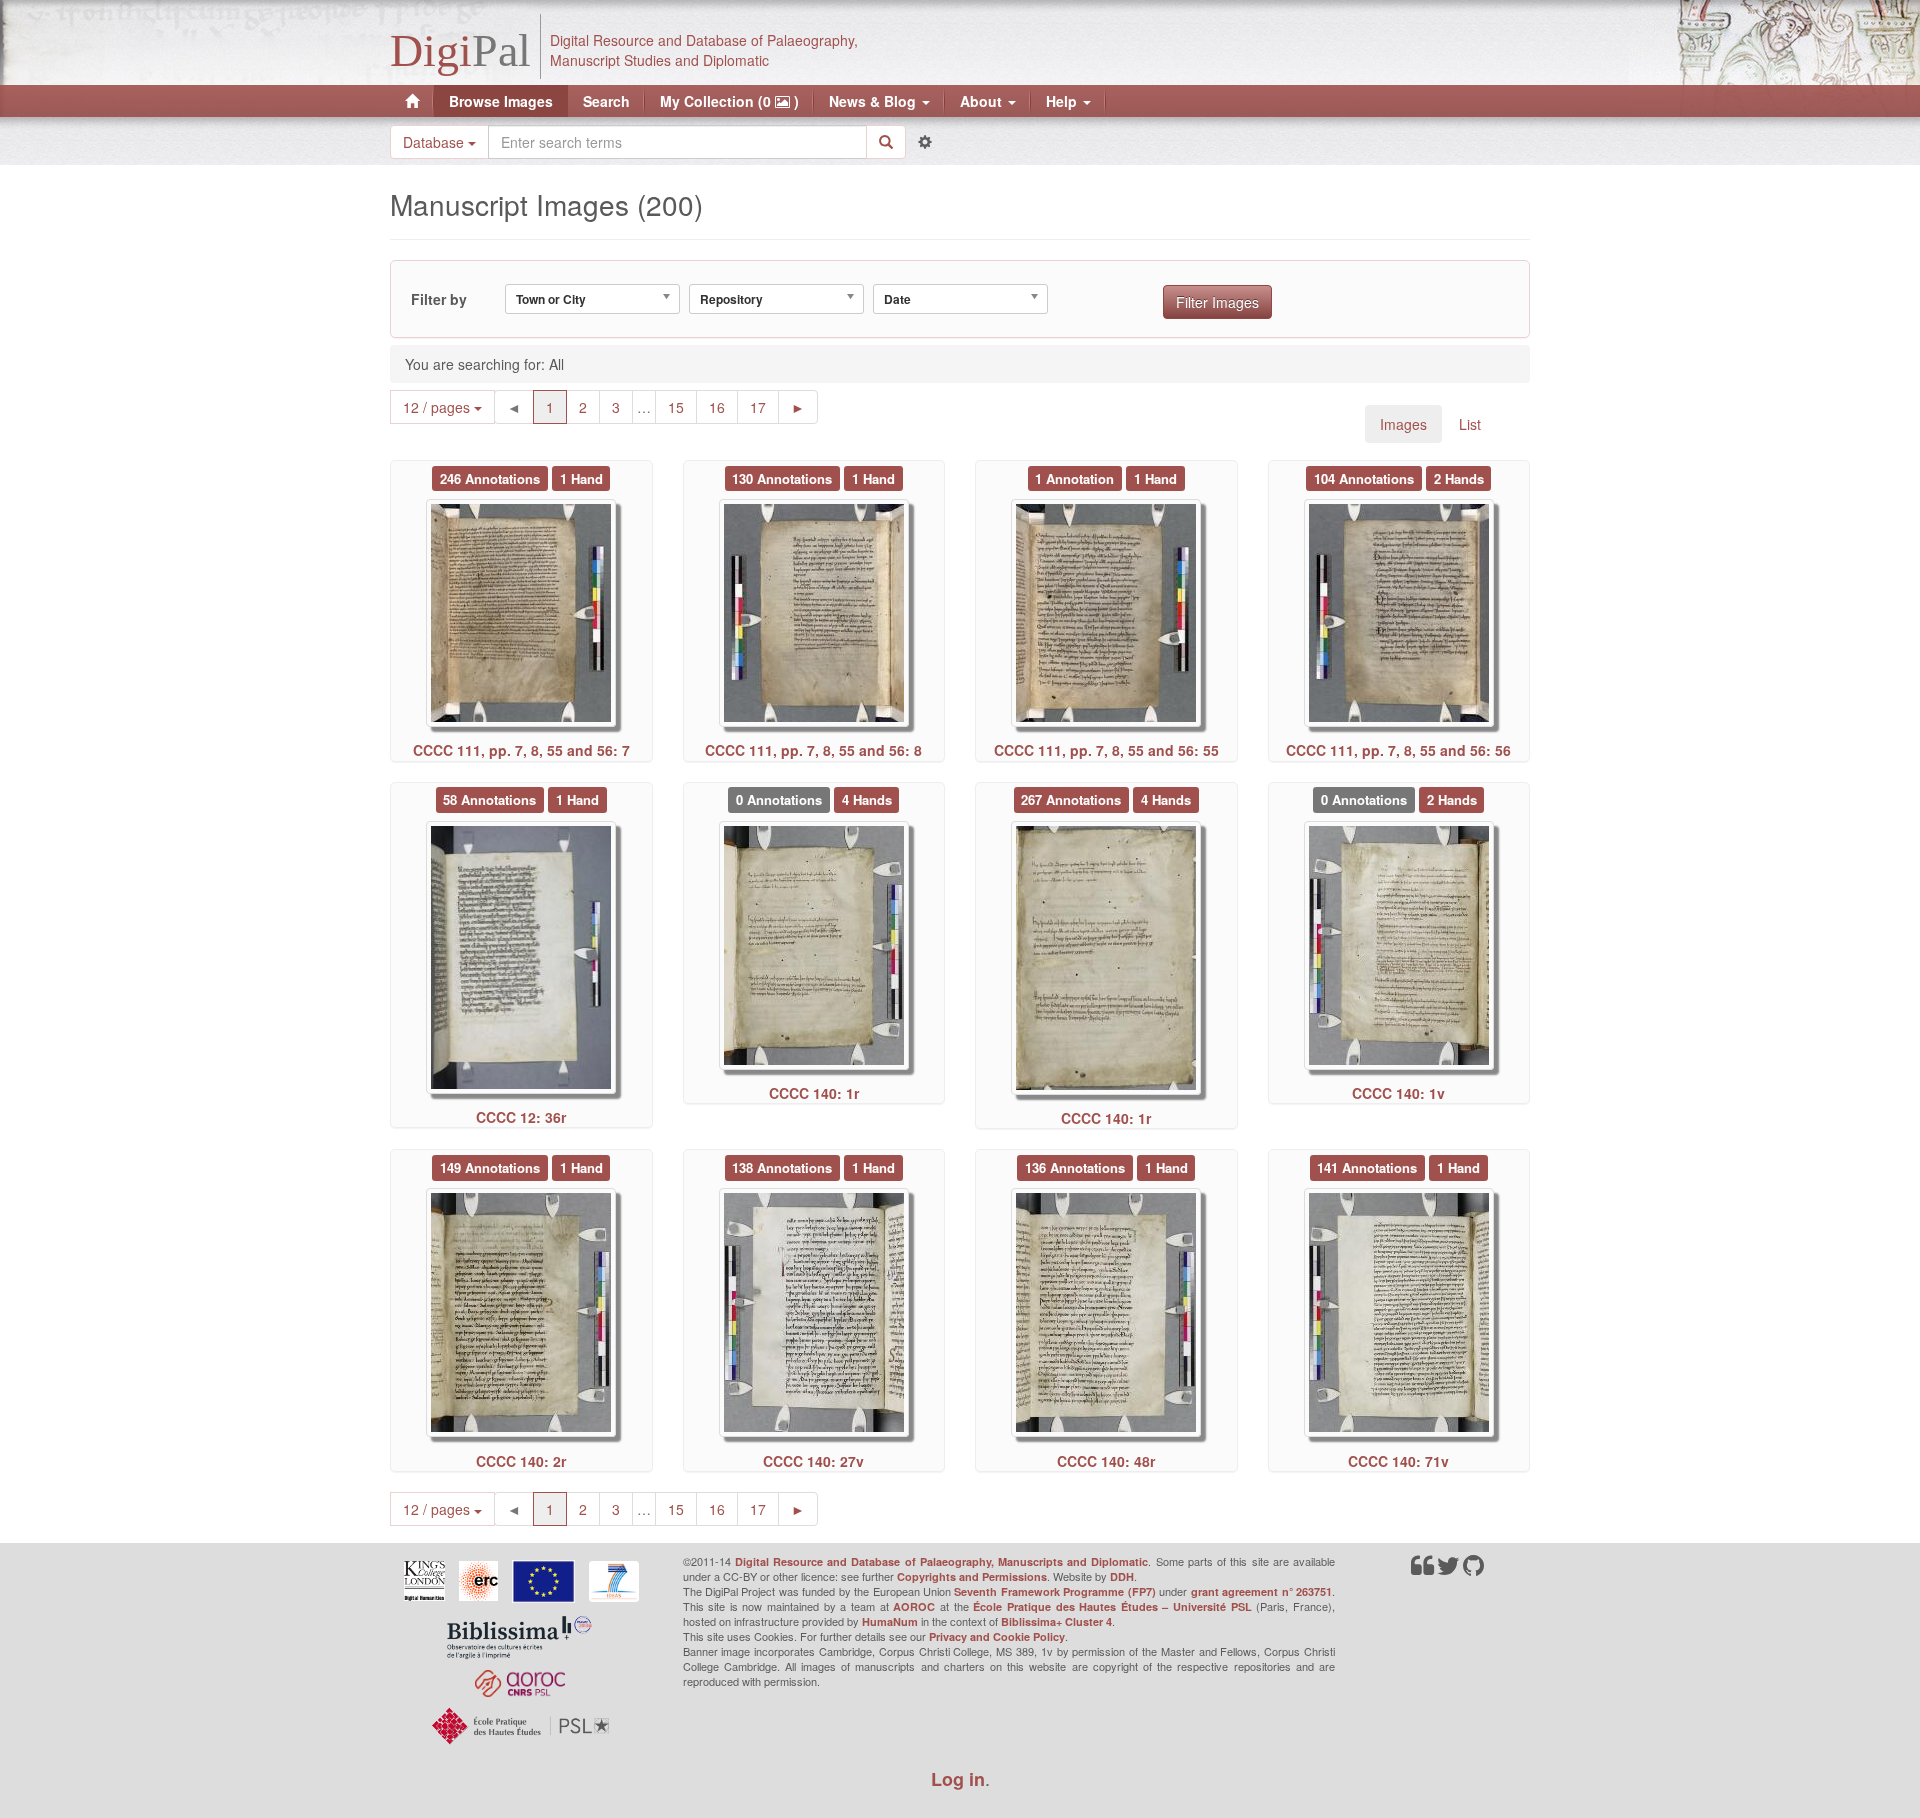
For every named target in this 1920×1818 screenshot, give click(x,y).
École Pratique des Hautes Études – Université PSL (1112, 1606)
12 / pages (438, 407)
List (1470, 424)
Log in (958, 1779)
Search (606, 101)
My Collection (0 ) (729, 101)
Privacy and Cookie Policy (997, 1636)
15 (682, 406)
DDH (1122, 1576)
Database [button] (435, 142)
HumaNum (890, 1621)
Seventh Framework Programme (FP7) (1054, 1591)
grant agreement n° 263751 (1261, 1591)
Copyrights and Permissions (972, 1576)
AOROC (914, 1606)
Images (1403, 424)
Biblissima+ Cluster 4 (1056, 1621)
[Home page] (412, 101)
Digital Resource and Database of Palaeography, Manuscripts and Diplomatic (942, 1561)
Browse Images (501, 101)
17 (764, 406)
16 (723, 406)
